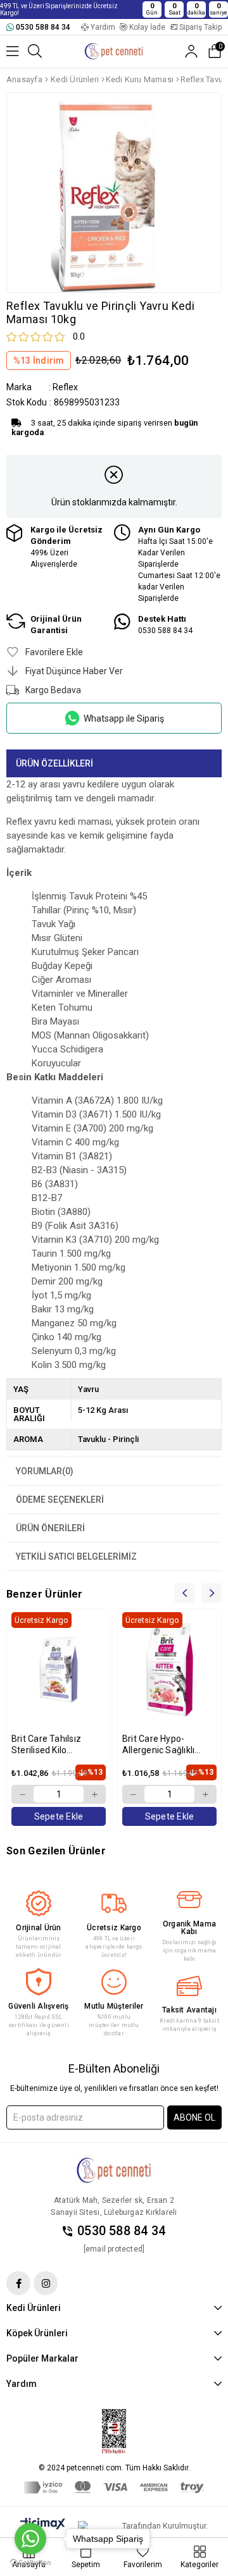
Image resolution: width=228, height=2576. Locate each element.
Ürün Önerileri (50, 1528)
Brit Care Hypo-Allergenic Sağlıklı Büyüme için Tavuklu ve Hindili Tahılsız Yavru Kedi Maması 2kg (164, 1745)
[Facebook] (18, 2283)
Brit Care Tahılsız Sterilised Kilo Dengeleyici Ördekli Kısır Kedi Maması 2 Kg (57, 1745)
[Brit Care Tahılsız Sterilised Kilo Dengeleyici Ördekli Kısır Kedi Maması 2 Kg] (59, 1670)
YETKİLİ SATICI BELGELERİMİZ (76, 1556)
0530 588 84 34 (121, 2231)
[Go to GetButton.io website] (30, 2563)
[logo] (114, 2171)
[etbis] (114, 2432)
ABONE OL (194, 2117)
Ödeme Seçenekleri (60, 1500)
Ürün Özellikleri (54, 763)
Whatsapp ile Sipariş (124, 718)
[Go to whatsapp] (30, 2539)
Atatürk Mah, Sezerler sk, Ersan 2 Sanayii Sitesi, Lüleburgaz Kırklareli (114, 2206)
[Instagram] (46, 2283)
